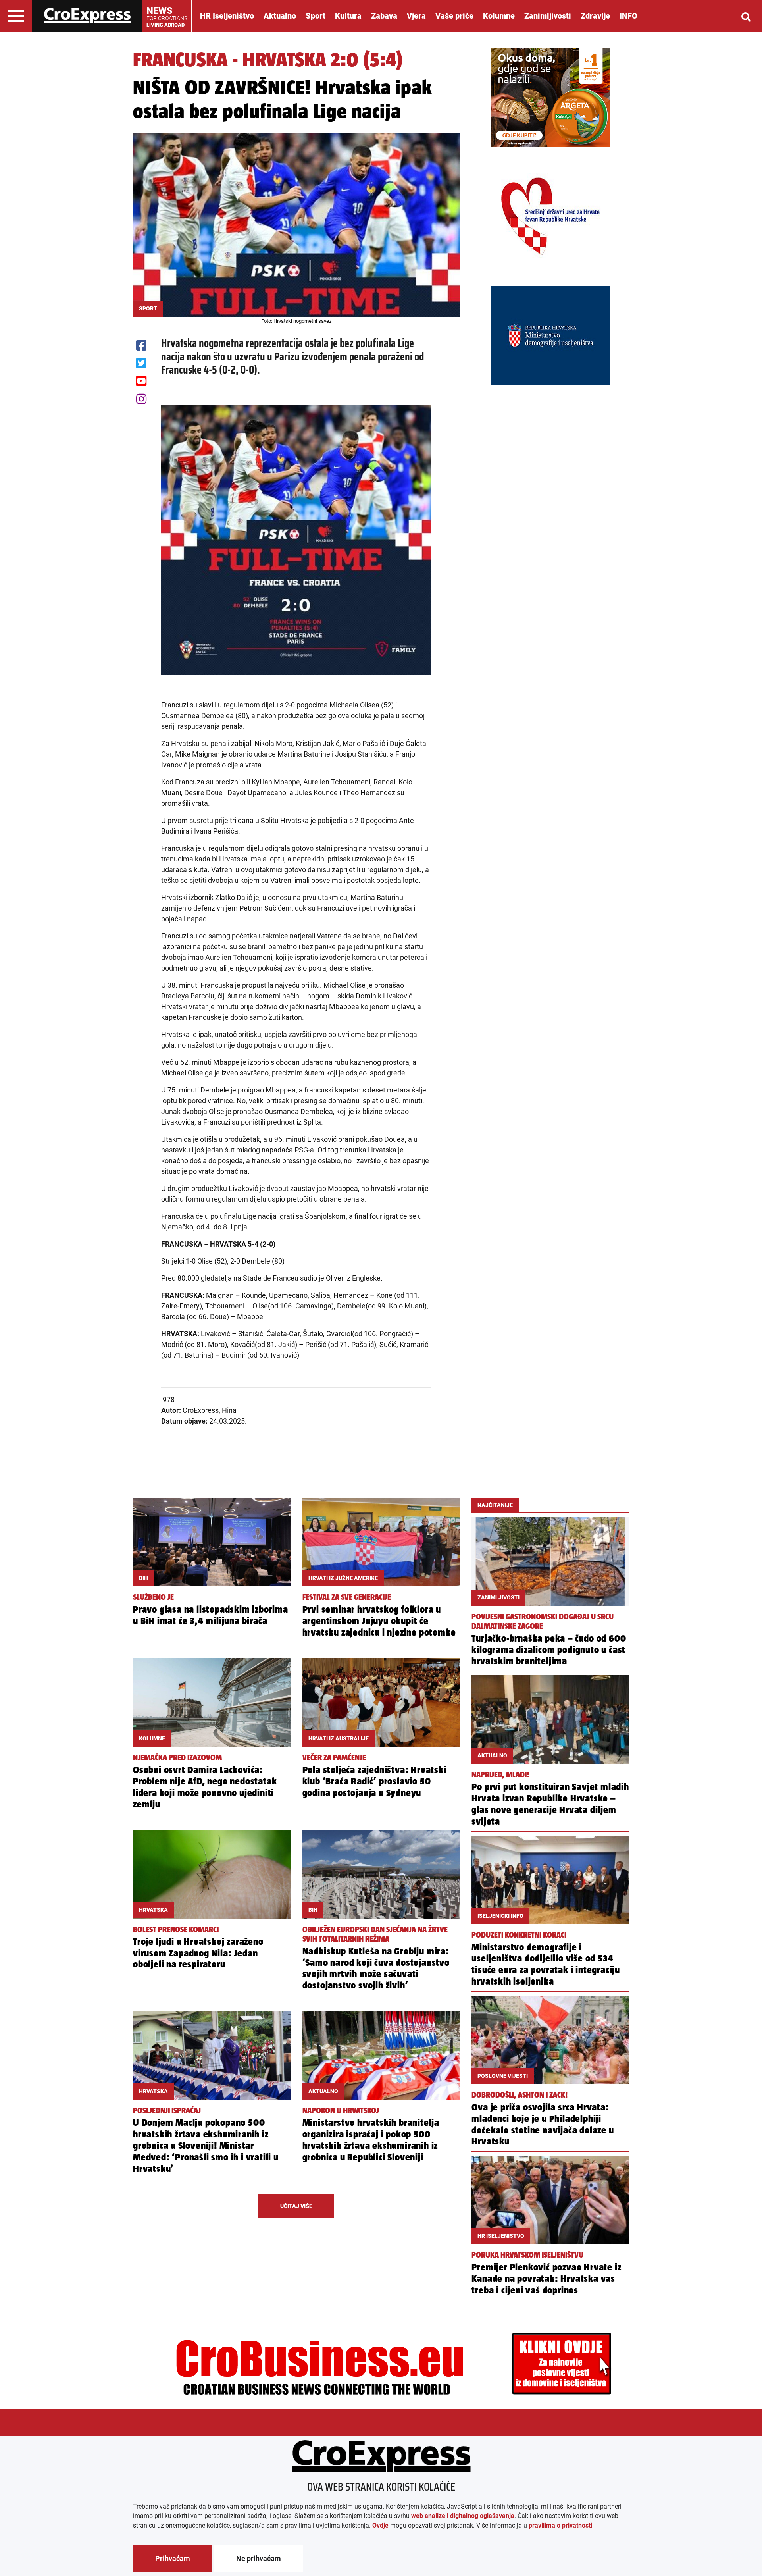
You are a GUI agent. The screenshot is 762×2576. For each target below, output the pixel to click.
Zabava (384, 16)
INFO (628, 16)
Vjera (416, 16)
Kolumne (499, 16)
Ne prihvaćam (259, 2558)
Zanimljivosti (548, 16)
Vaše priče (454, 16)
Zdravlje (595, 16)
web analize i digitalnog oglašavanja (463, 2516)
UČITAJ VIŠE (296, 2206)
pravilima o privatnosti (560, 2525)
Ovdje (380, 2525)
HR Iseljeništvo (227, 16)
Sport (316, 16)
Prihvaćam (173, 2558)
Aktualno (280, 16)
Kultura (348, 16)
